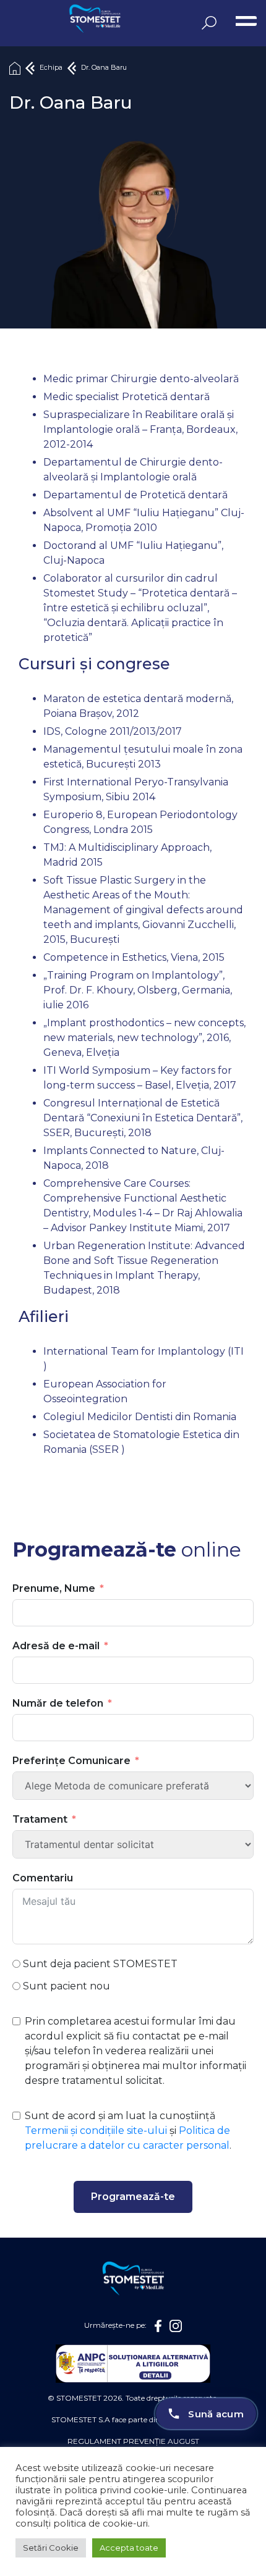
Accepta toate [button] (129, 2548)
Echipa (51, 68)
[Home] (15, 68)
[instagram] (176, 2326)
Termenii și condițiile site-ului (96, 2131)
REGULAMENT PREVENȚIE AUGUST (133, 2441)
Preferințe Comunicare (71, 1761)
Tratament (40, 1819)
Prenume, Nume (54, 1588)
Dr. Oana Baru (104, 68)
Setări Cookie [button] (51, 2548)
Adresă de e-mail (56, 1646)
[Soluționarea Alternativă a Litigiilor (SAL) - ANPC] (133, 2364)
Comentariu (43, 1878)
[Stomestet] (59, 20)
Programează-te (133, 2197)
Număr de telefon (58, 1703)
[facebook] (158, 2326)
